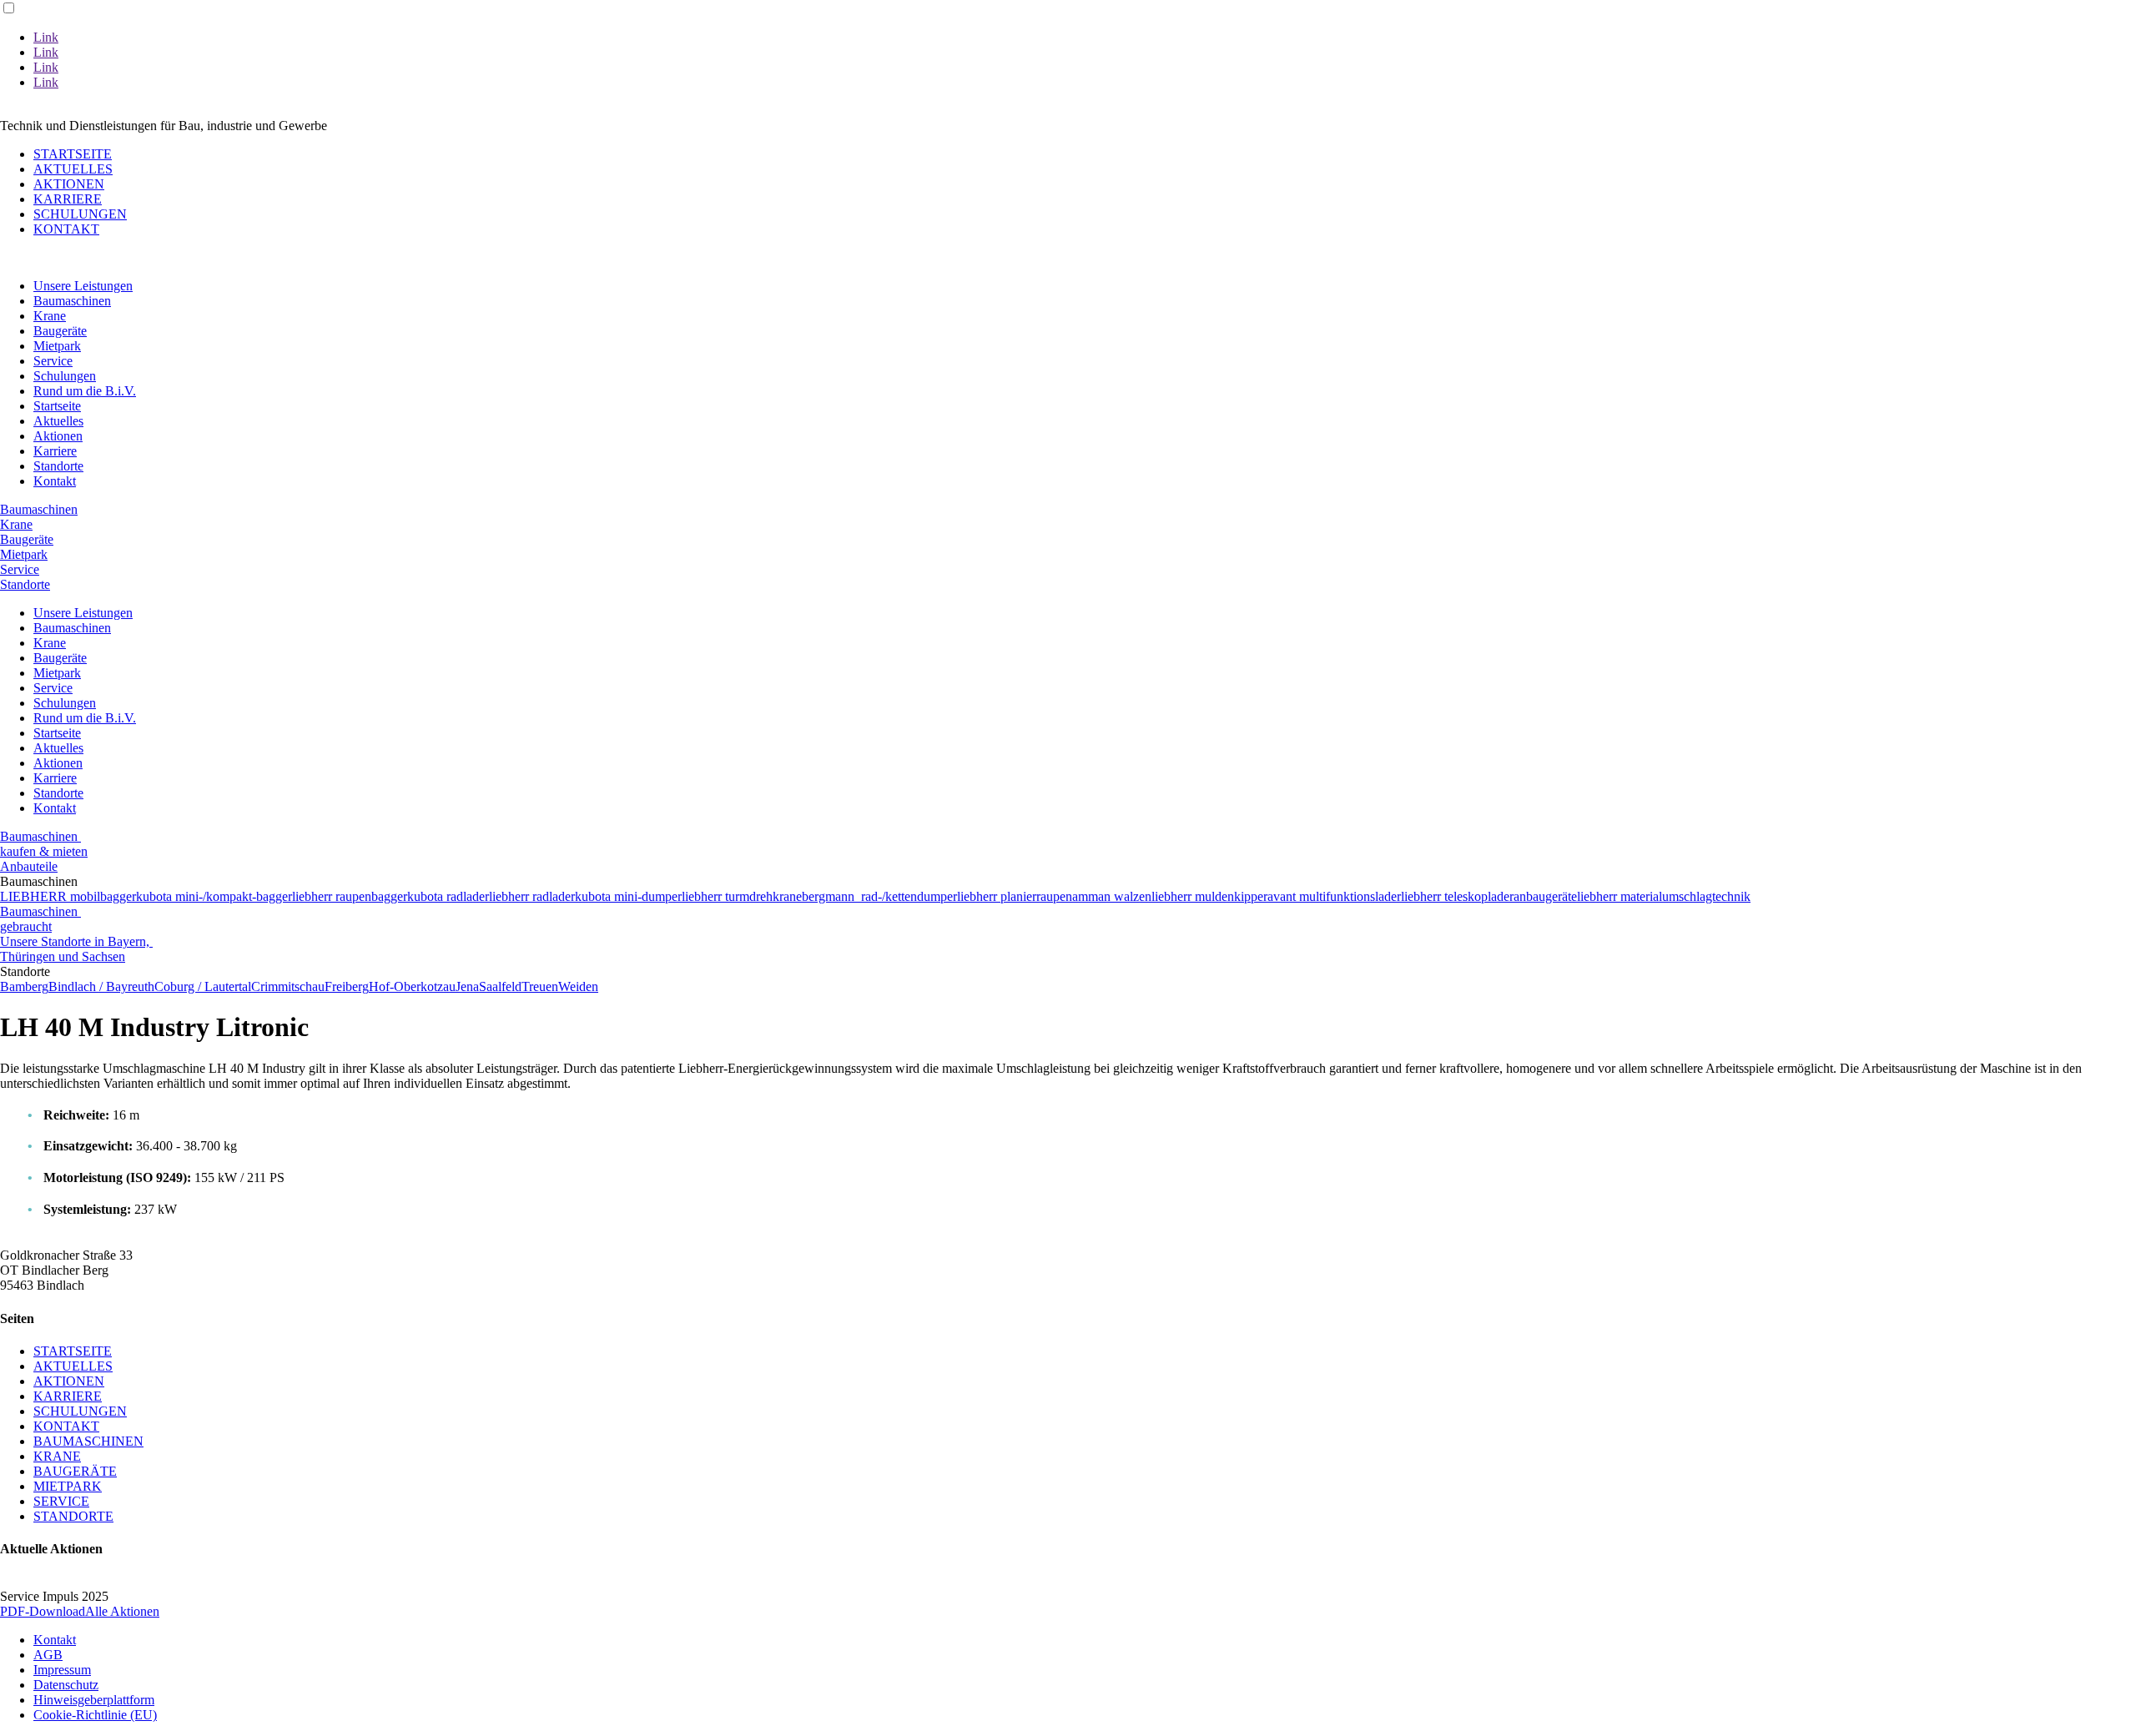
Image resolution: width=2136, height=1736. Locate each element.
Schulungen (65, 376)
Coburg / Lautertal (203, 986)
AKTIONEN (69, 184)
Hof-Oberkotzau (412, 986)
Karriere (55, 451)
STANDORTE (73, 1516)
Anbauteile (29, 866)
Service (53, 361)
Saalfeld (500, 986)
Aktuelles (58, 421)
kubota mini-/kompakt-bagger (214, 896)
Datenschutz (66, 1685)
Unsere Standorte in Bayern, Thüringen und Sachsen (76, 949)
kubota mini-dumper (628, 896)
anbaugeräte (1545, 896)
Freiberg (347, 986)
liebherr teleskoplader (1457, 896)
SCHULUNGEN (80, 214)
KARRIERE (68, 199)
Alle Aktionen (122, 1611)
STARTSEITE (73, 154)
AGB (48, 1655)
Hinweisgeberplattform (94, 1700)
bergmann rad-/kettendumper (879, 896)
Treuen (540, 986)
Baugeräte (60, 331)
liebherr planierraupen (1015, 896)
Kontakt (55, 481)
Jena (467, 986)
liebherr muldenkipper (1209, 896)
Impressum (62, 1670)
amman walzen (1112, 896)
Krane (50, 316)
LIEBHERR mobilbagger (68, 896)
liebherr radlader (532, 896)
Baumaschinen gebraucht (40, 919)
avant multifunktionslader (1334, 896)
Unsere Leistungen (83, 286)
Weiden (578, 986)
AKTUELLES (73, 169)
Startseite (57, 406)
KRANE (57, 1456)
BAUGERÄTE (75, 1471)
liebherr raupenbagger (350, 896)
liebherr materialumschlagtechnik (1664, 896)
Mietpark (57, 346)
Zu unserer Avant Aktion (93, 111)
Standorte (58, 466)
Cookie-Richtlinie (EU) (95, 1715)
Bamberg (24, 986)
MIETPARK (68, 1486)
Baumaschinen (72, 301)
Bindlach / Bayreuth (101, 986)
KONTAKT (66, 229)
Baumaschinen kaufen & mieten (44, 844)
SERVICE (61, 1501)
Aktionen (58, 436)
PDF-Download (43, 1611)
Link (46, 37)
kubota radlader (448, 896)
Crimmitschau (288, 986)
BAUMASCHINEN (88, 1441)
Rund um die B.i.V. (85, 391)
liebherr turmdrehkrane (742, 896)
